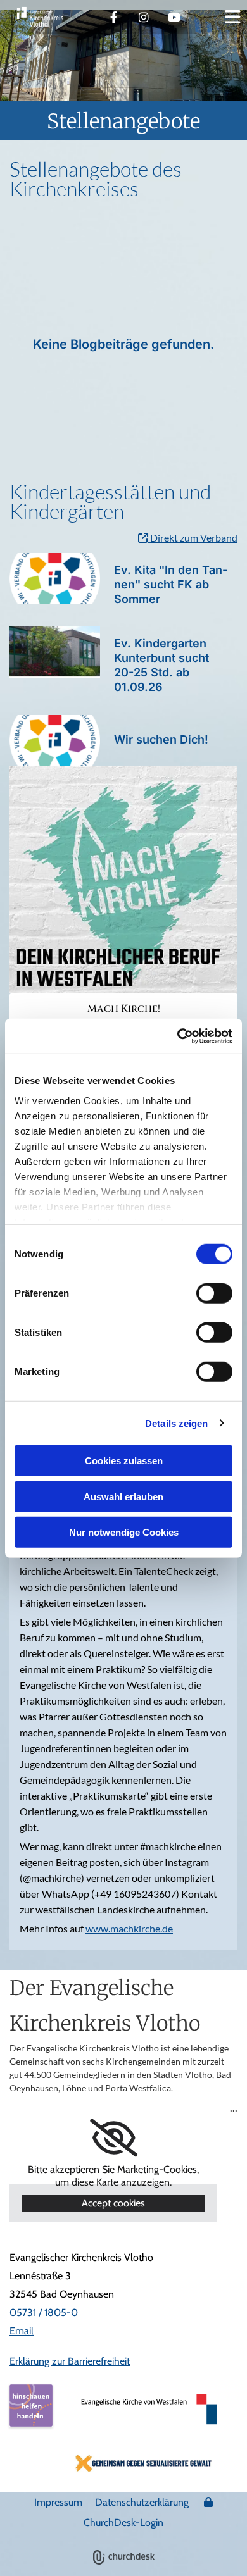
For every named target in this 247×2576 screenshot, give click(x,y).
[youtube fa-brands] (174, 17)
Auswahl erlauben (123, 1496)
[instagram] (144, 17)
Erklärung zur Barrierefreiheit (70, 2361)
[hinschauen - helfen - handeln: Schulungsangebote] (31, 2406)
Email (22, 2331)
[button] (233, 17)
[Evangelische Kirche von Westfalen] (144, 2409)
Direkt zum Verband (188, 538)
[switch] (214, 1293)
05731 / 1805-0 (44, 2312)
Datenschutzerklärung (142, 2502)
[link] (114, 2138)
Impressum (58, 2502)
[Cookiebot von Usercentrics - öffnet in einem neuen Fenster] (178, 1036)
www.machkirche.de (129, 1928)
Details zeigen (176, 1423)
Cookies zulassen (124, 1461)
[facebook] (113, 17)
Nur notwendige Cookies (124, 1532)
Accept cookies (113, 2203)
